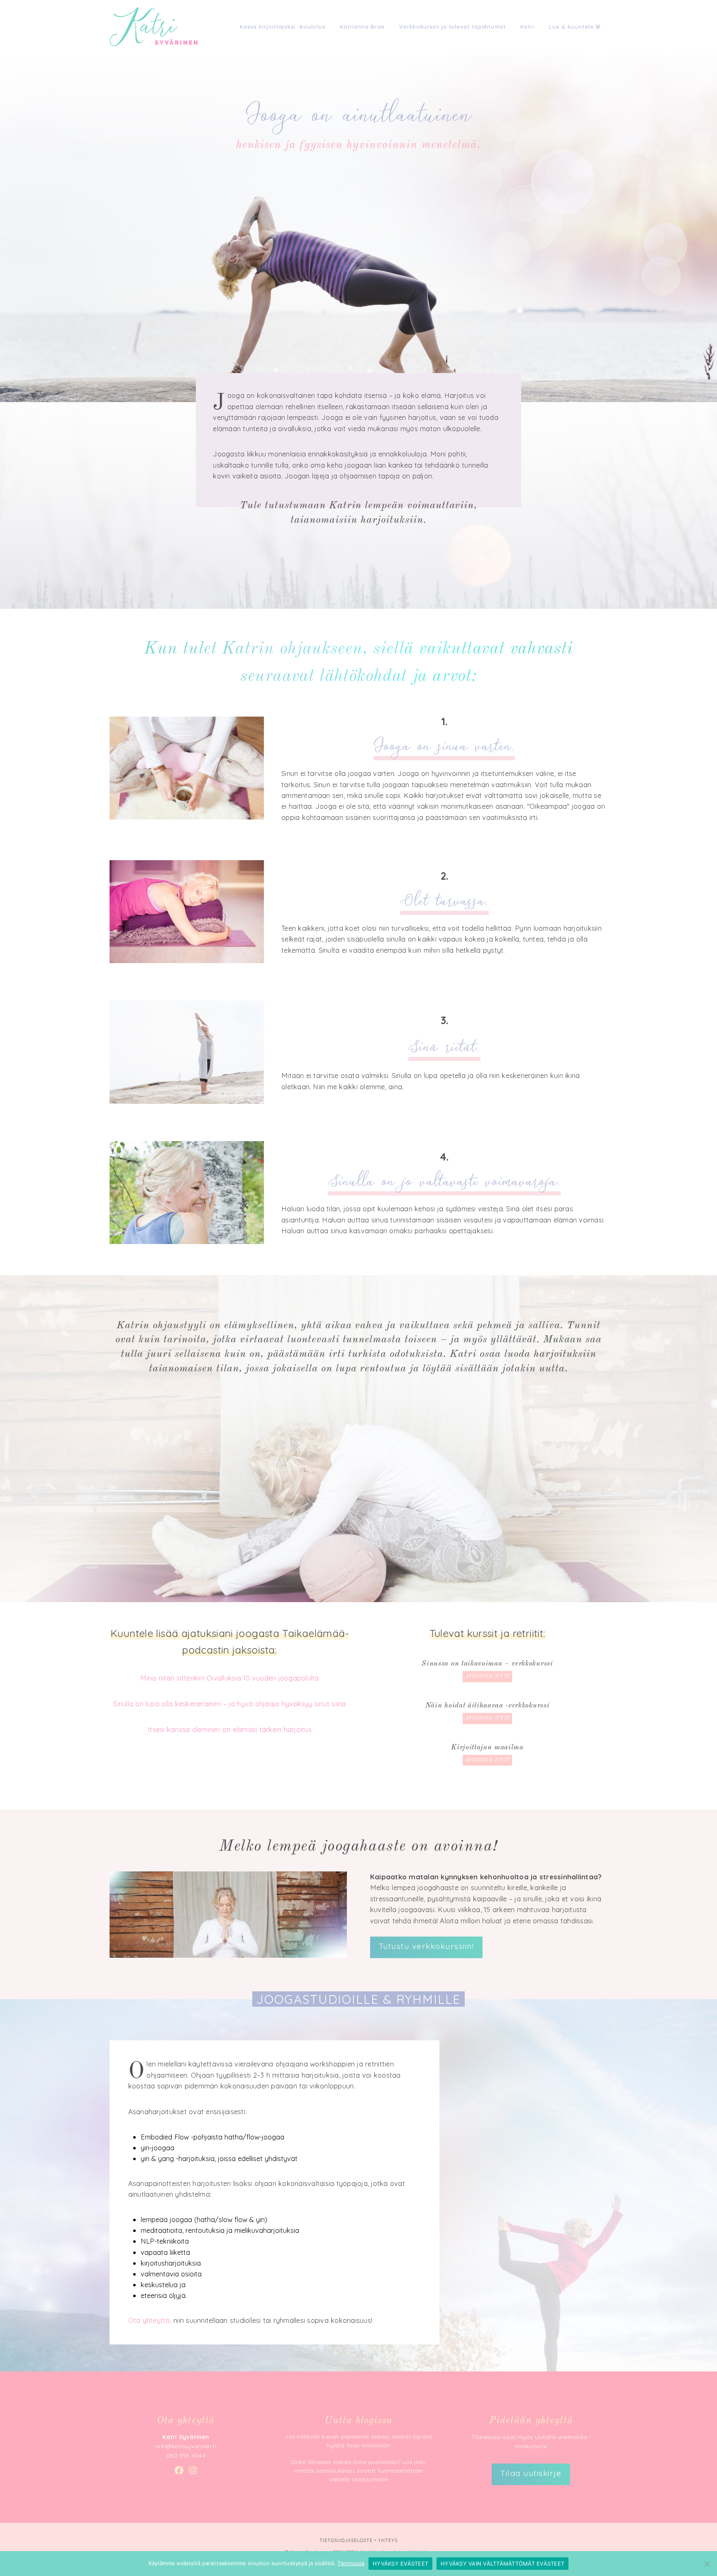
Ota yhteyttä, (150, 2320)
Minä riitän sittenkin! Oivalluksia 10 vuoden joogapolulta (229, 1678)
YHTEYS (388, 2540)
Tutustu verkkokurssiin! (427, 1946)
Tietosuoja (351, 2563)
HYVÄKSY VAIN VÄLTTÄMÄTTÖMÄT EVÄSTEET (502, 2564)
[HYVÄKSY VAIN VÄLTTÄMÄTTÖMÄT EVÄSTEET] (707, 2564)
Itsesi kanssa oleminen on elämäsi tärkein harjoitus (230, 1729)
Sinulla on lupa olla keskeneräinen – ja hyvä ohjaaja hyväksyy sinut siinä (229, 1704)
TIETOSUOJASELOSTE (346, 2540)
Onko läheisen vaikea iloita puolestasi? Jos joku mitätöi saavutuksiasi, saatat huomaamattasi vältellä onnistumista (358, 2471)
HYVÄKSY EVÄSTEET (400, 2564)
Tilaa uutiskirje (531, 2473)
